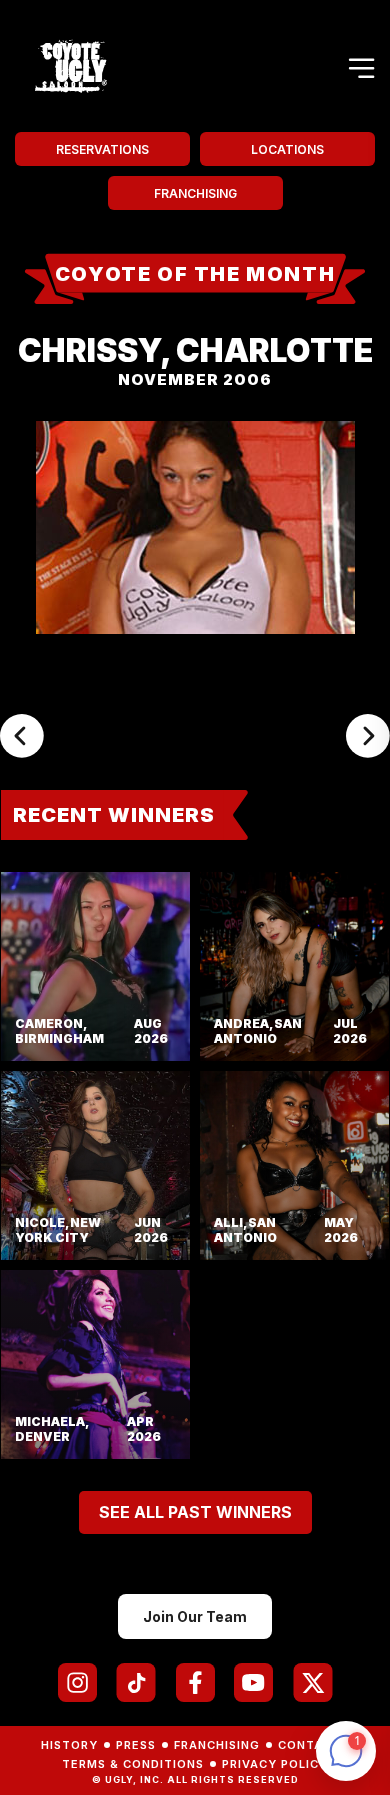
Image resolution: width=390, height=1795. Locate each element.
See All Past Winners (195, 1512)
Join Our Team (195, 1616)
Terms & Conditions (133, 1764)
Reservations (102, 149)
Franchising (195, 193)
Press (136, 1745)
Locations (287, 149)
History (69, 1745)
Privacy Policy (275, 1764)
